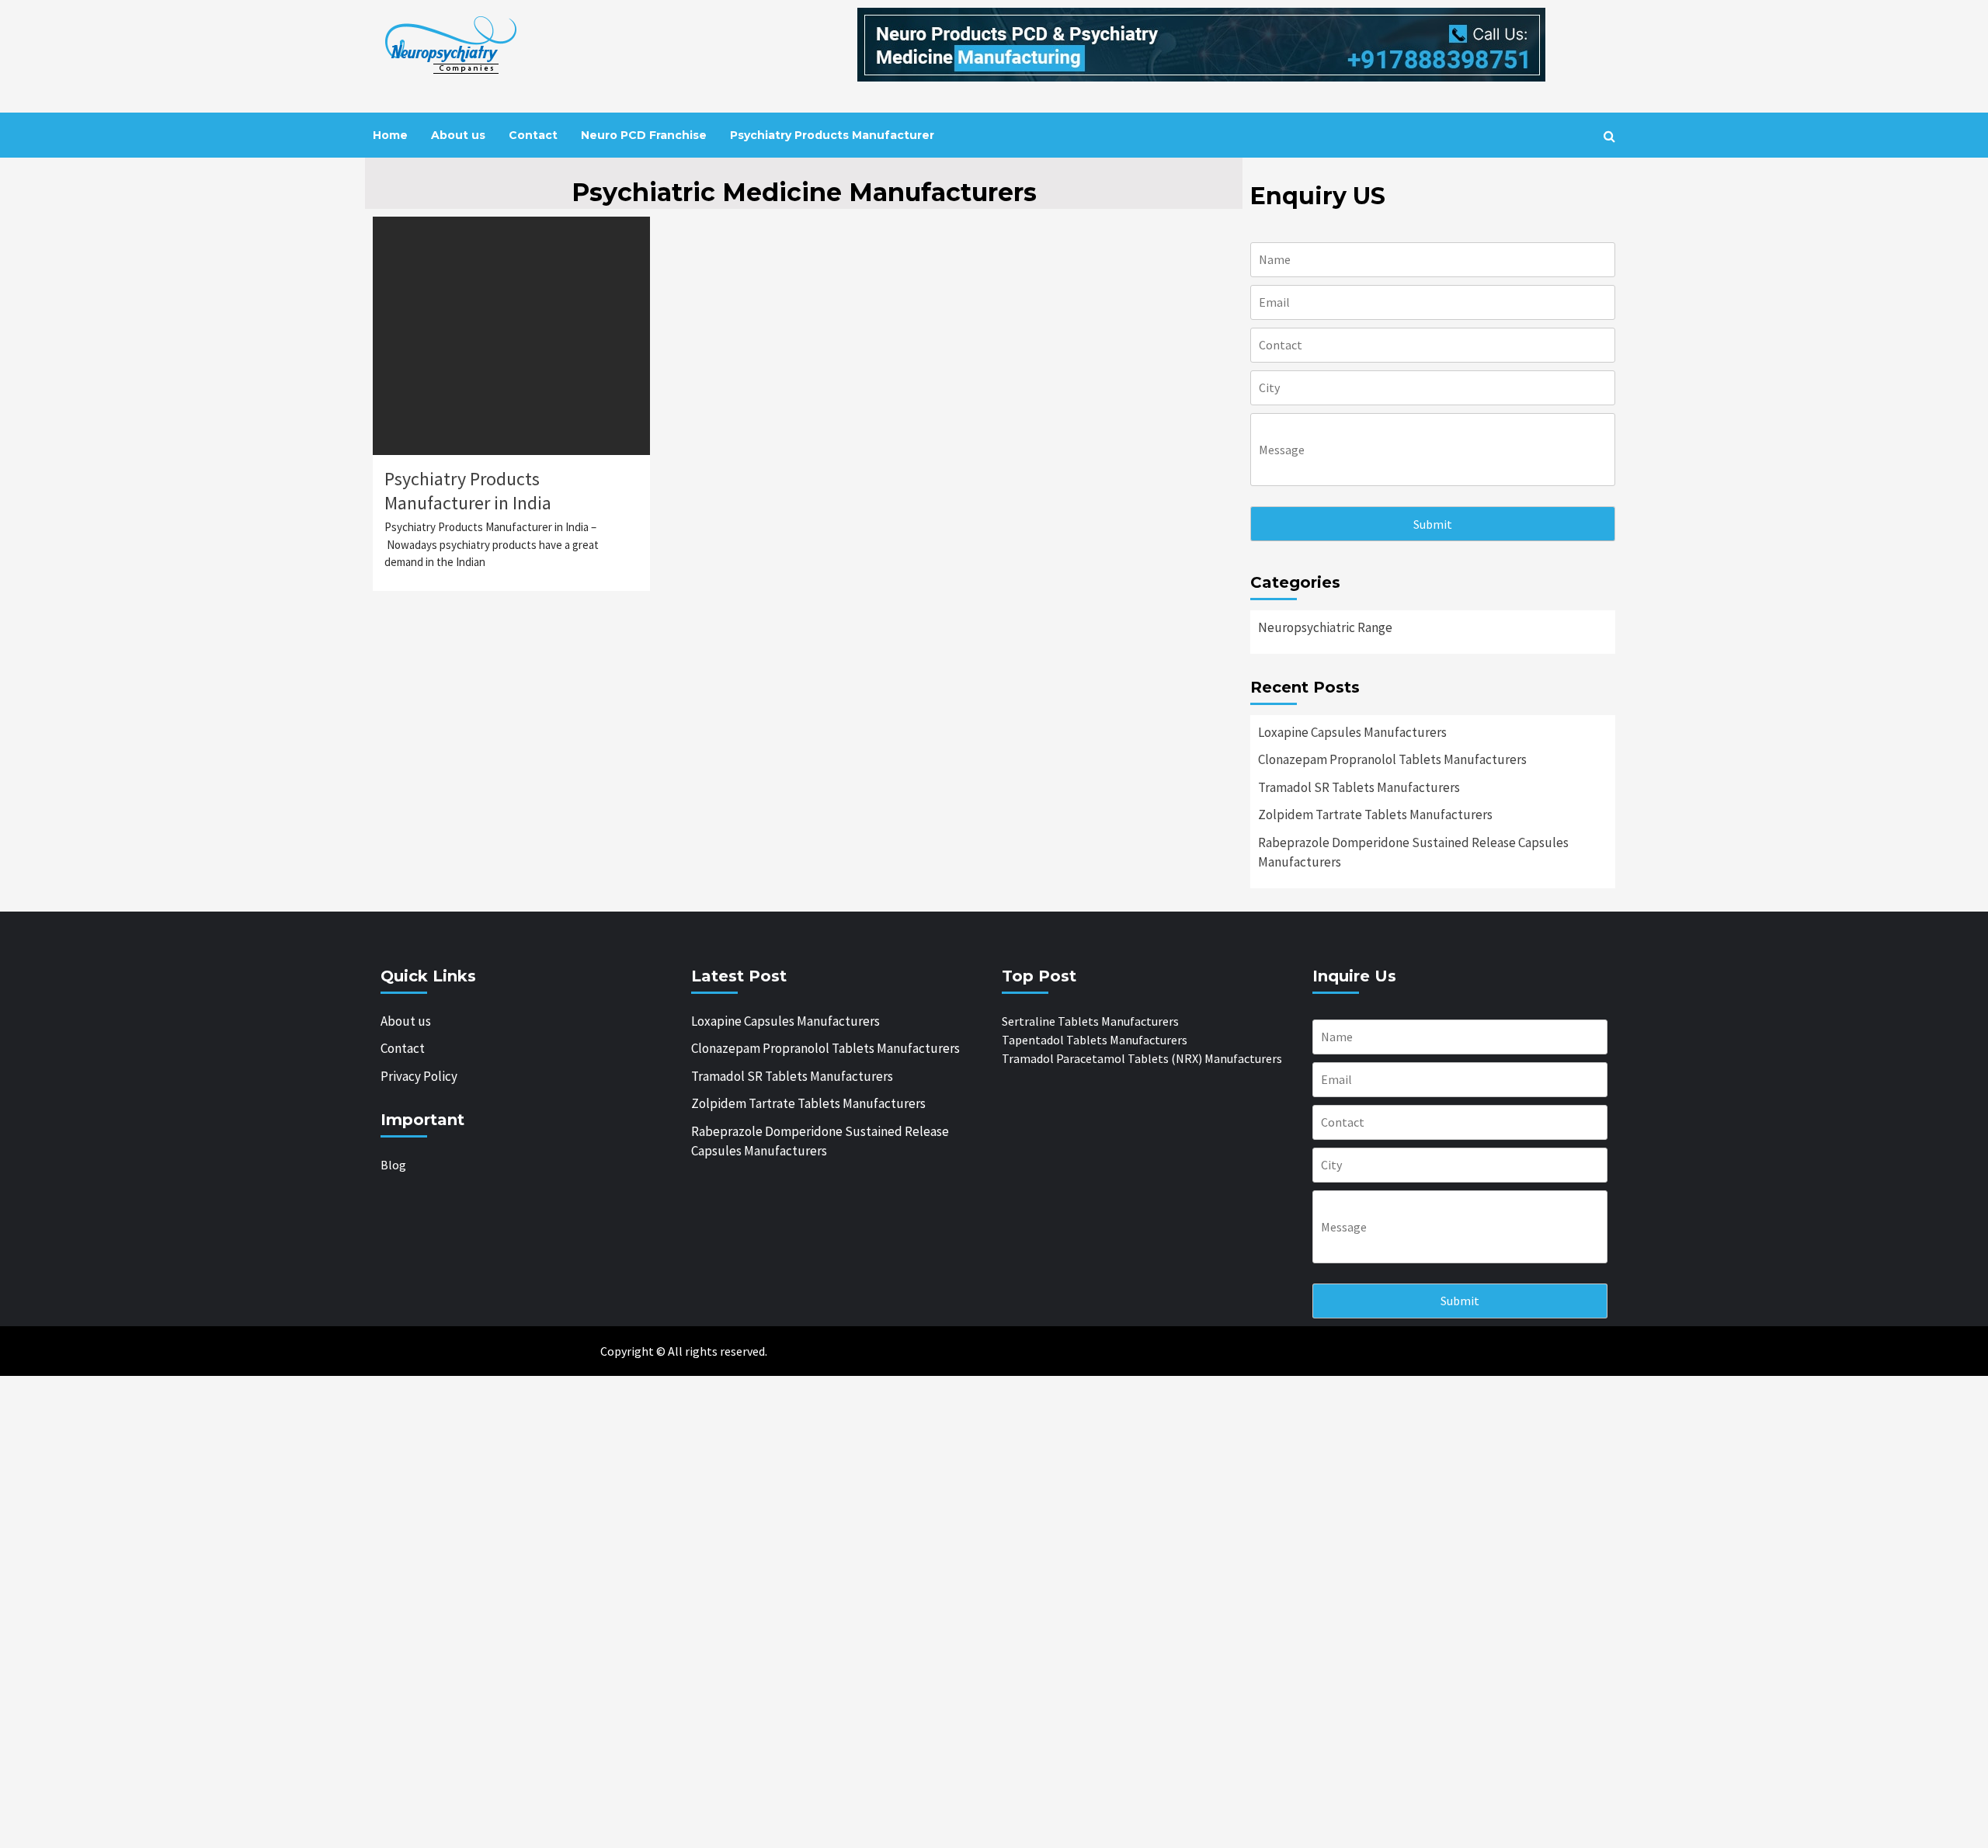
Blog (393, 1165)
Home (390, 135)
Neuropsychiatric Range (1325, 627)
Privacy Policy (419, 1076)
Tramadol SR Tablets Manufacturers (1359, 787)
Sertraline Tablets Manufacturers (1090, 1021)
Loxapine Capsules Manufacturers (1352, 732)
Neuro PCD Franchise (644, 135)
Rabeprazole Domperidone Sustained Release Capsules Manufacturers (1413, 853)
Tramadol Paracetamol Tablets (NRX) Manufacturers (1142, 1058)
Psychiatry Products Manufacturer (832, 135)
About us (458, 135)
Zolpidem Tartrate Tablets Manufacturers (1375, 815)
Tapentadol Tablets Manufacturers (1095, 1040)
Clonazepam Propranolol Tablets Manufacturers (1392, 759)
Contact (533, 135)
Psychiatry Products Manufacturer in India (468, 491)
